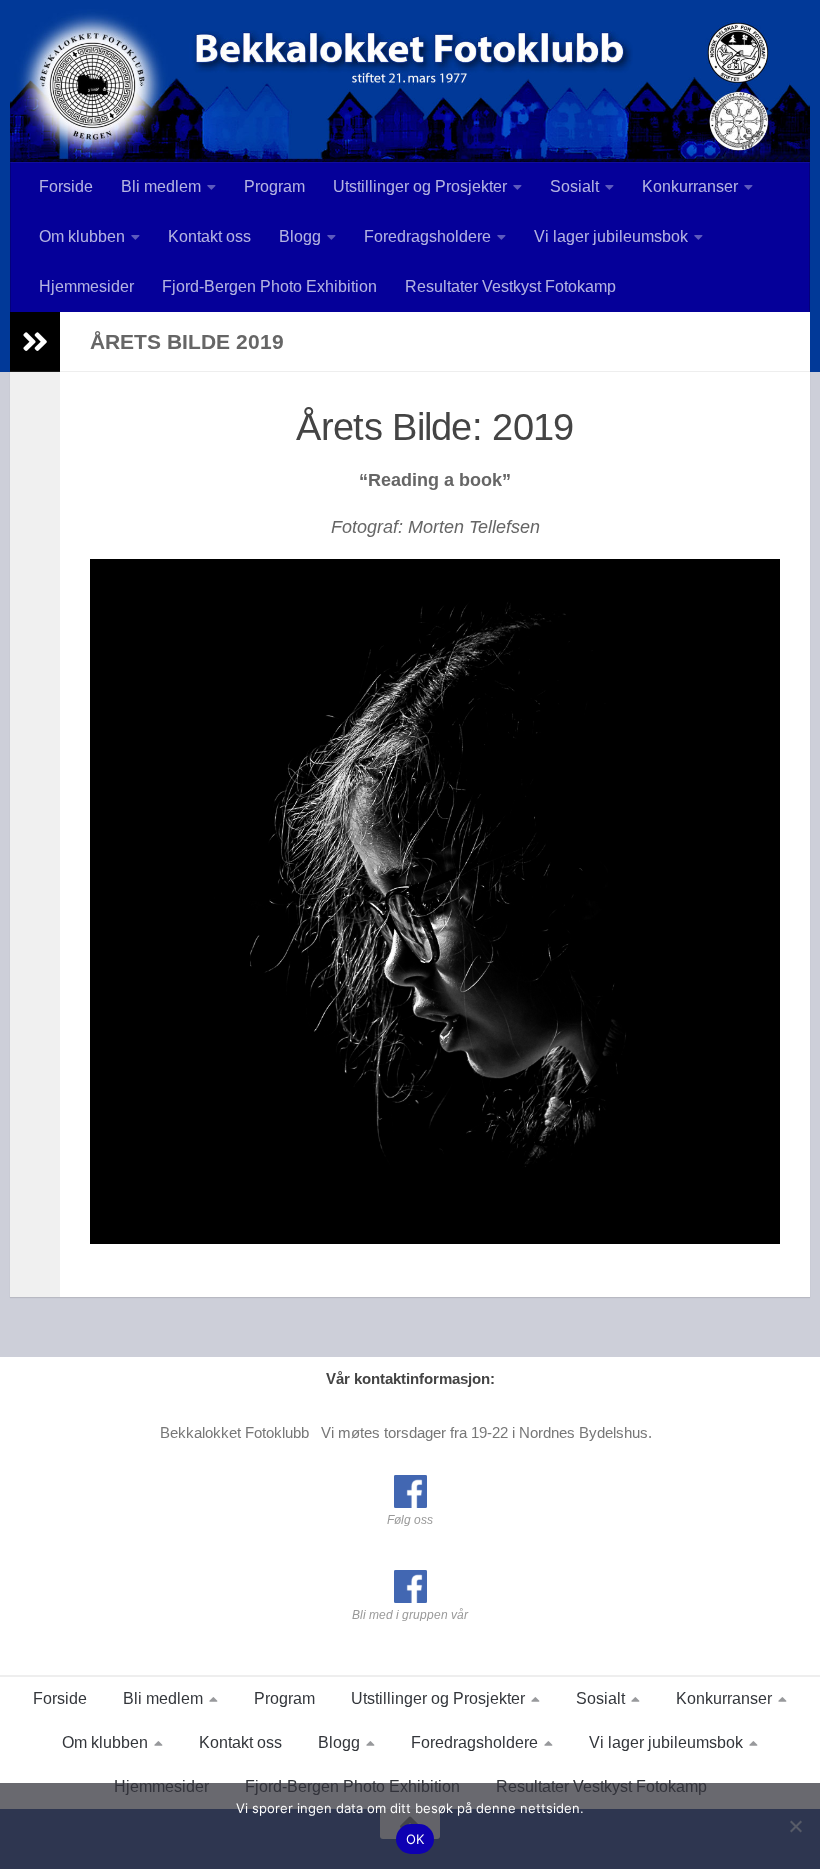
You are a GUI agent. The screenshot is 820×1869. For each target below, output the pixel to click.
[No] (795, 1826)
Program (274, 186)
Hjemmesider (86, 286)
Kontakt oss (209, 236)
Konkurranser (690, 186)
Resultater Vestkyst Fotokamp (510, 286)
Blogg (300, 236)
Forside (66, 186)
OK (415, 1839)
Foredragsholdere (427, 236)
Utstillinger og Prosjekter (420, 186)
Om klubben (82, 236)
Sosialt (574, 186)
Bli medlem (161, 186)
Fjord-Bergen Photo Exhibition (269, 286)
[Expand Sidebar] (35, 342)
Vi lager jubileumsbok (611, 236)
